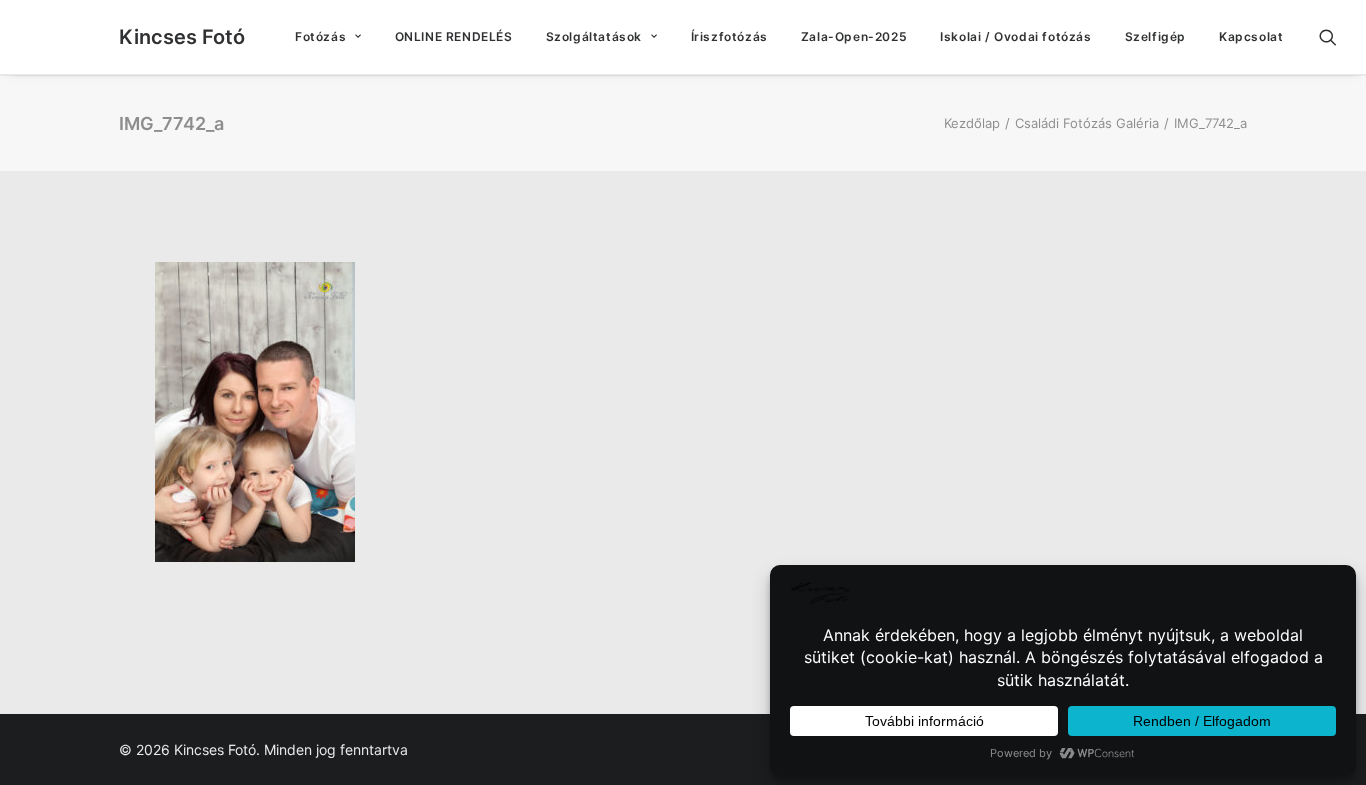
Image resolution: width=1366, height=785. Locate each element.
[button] (1337, 37)
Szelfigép (1155, 36)
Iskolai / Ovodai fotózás (1015, 36)
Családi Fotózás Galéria (1087, 123)
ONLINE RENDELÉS (454, 36)
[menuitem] (328, 37)
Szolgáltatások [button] (594, 36)
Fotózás (320, 36)
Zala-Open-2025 (854, 36)
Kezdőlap (972, 123)
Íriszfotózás (729, 36)
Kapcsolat (1251, 36)
